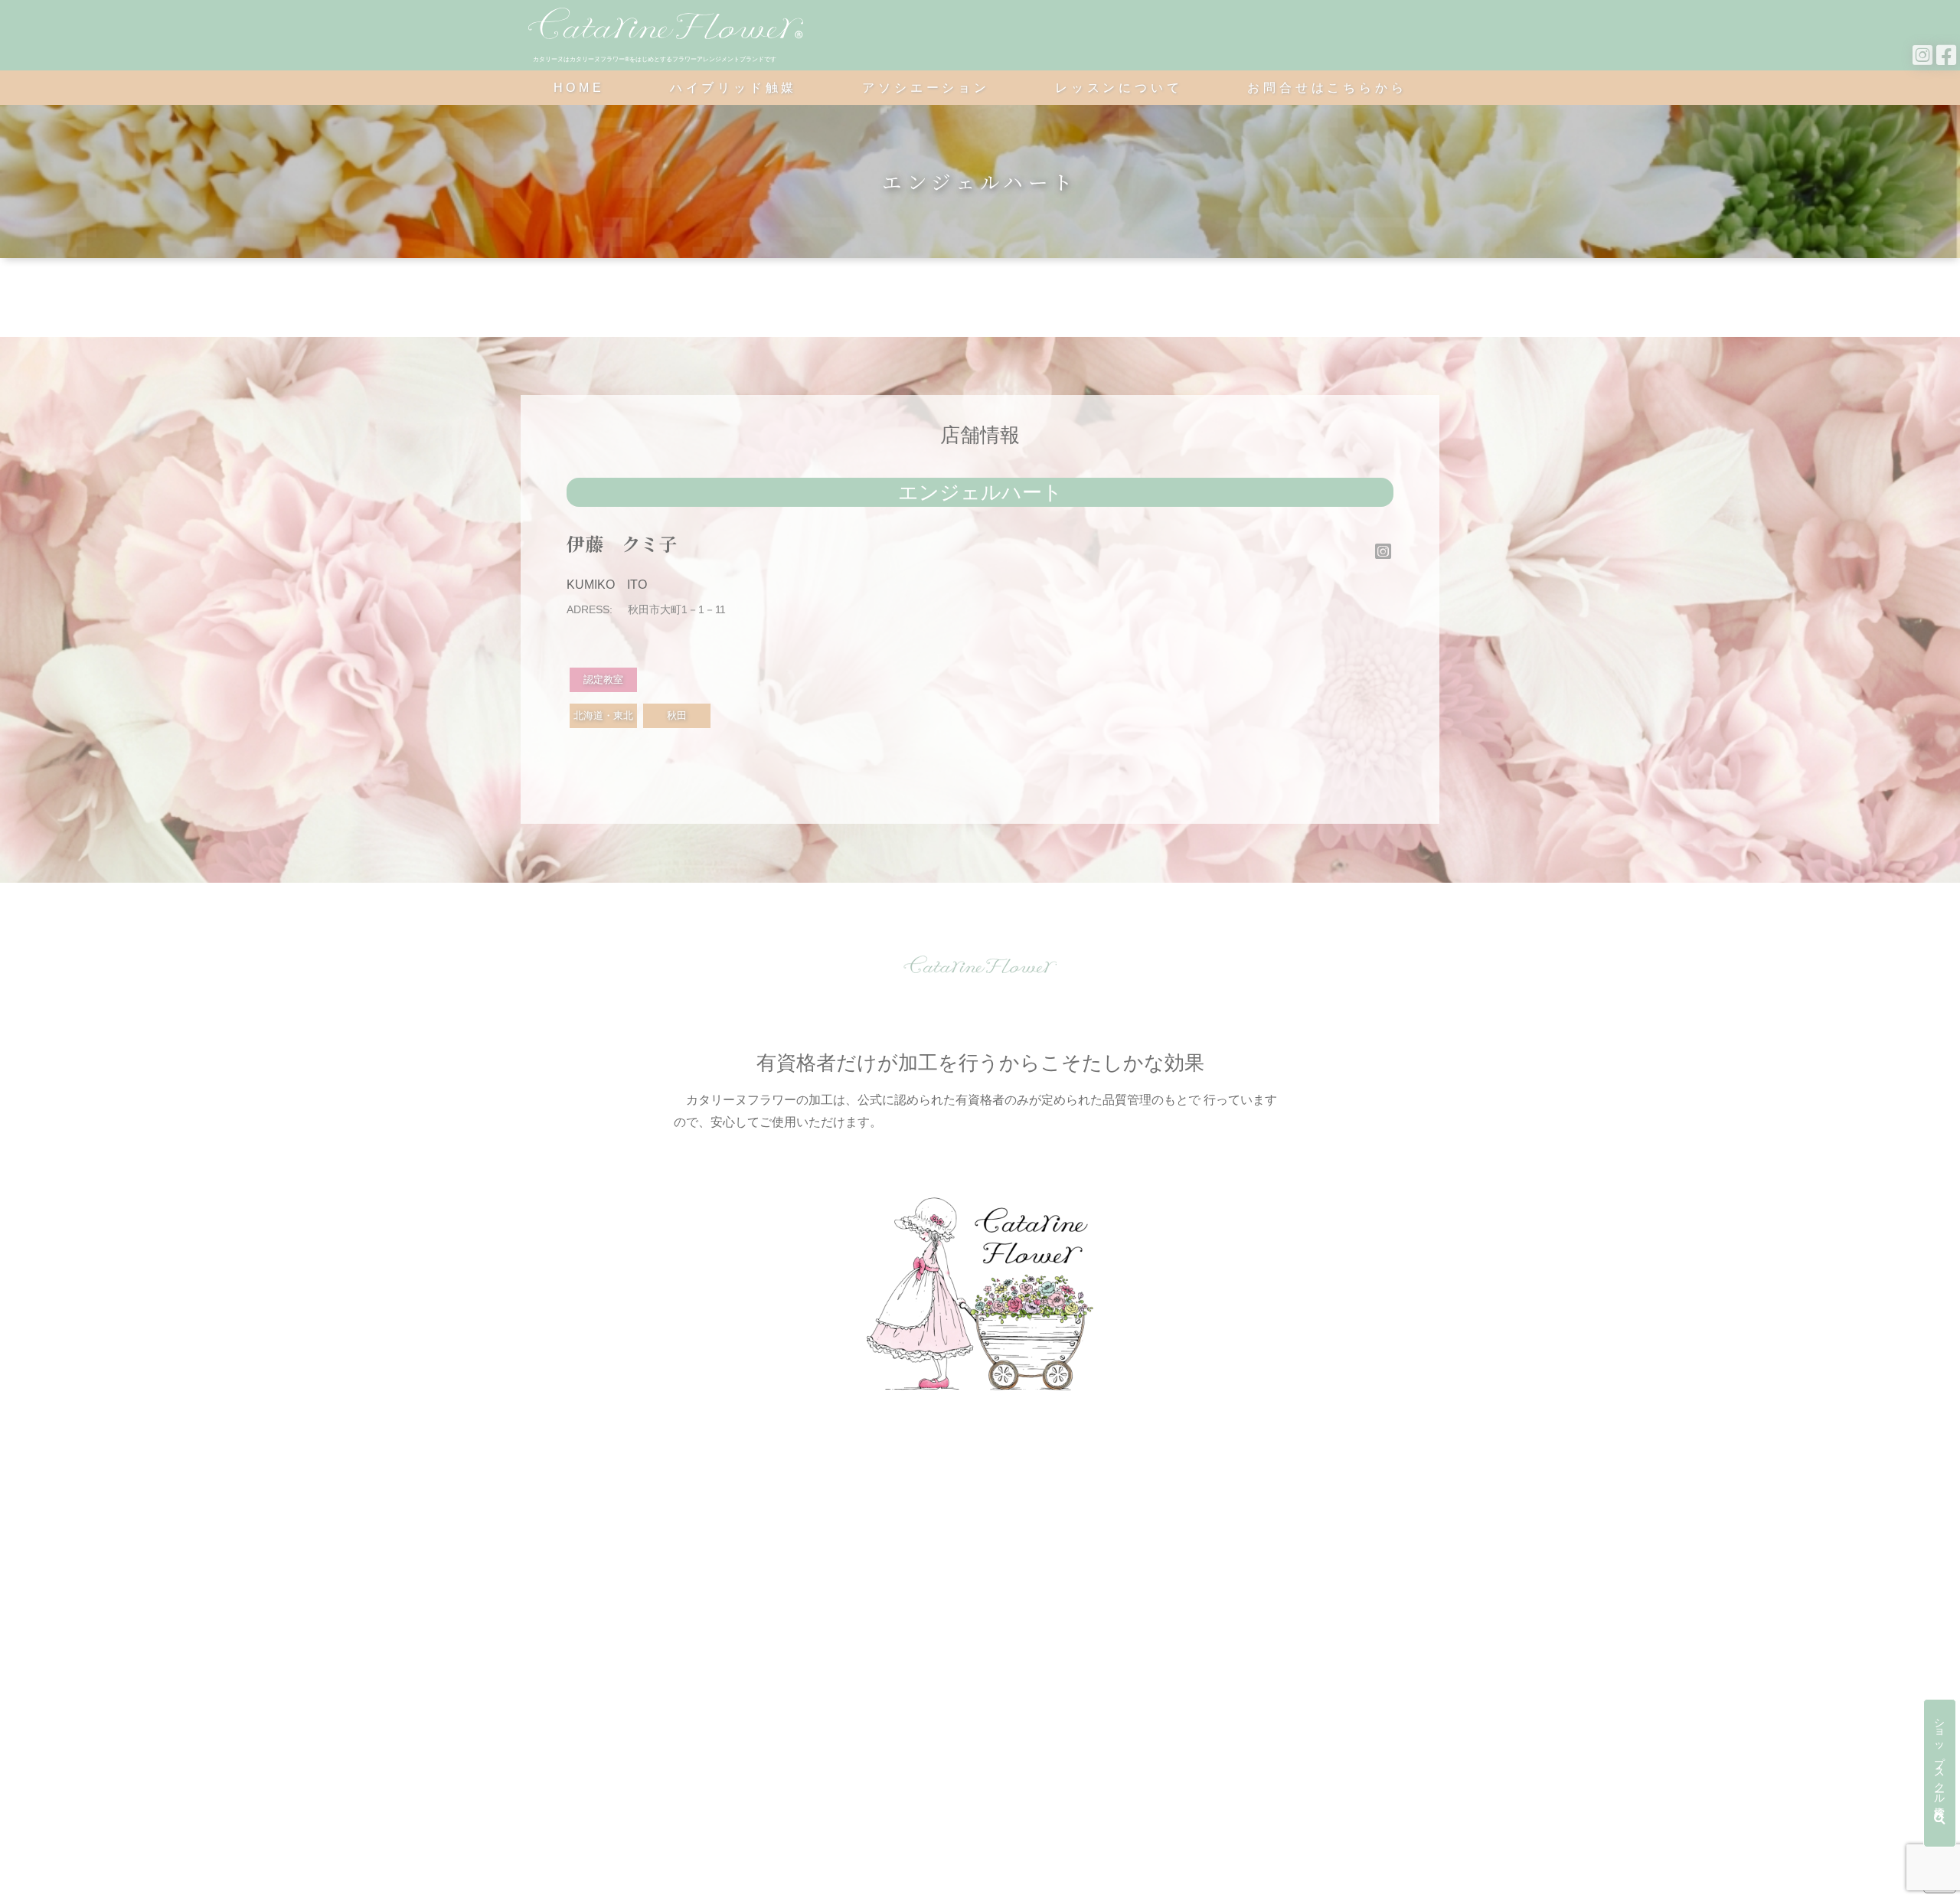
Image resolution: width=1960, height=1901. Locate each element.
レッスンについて (1119, 88)
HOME (579, 88)
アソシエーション (926, 88)
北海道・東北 (603, 715)
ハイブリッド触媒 (733, 88)
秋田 (677, 715)
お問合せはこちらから (1327, 88)
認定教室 (603, 679)
